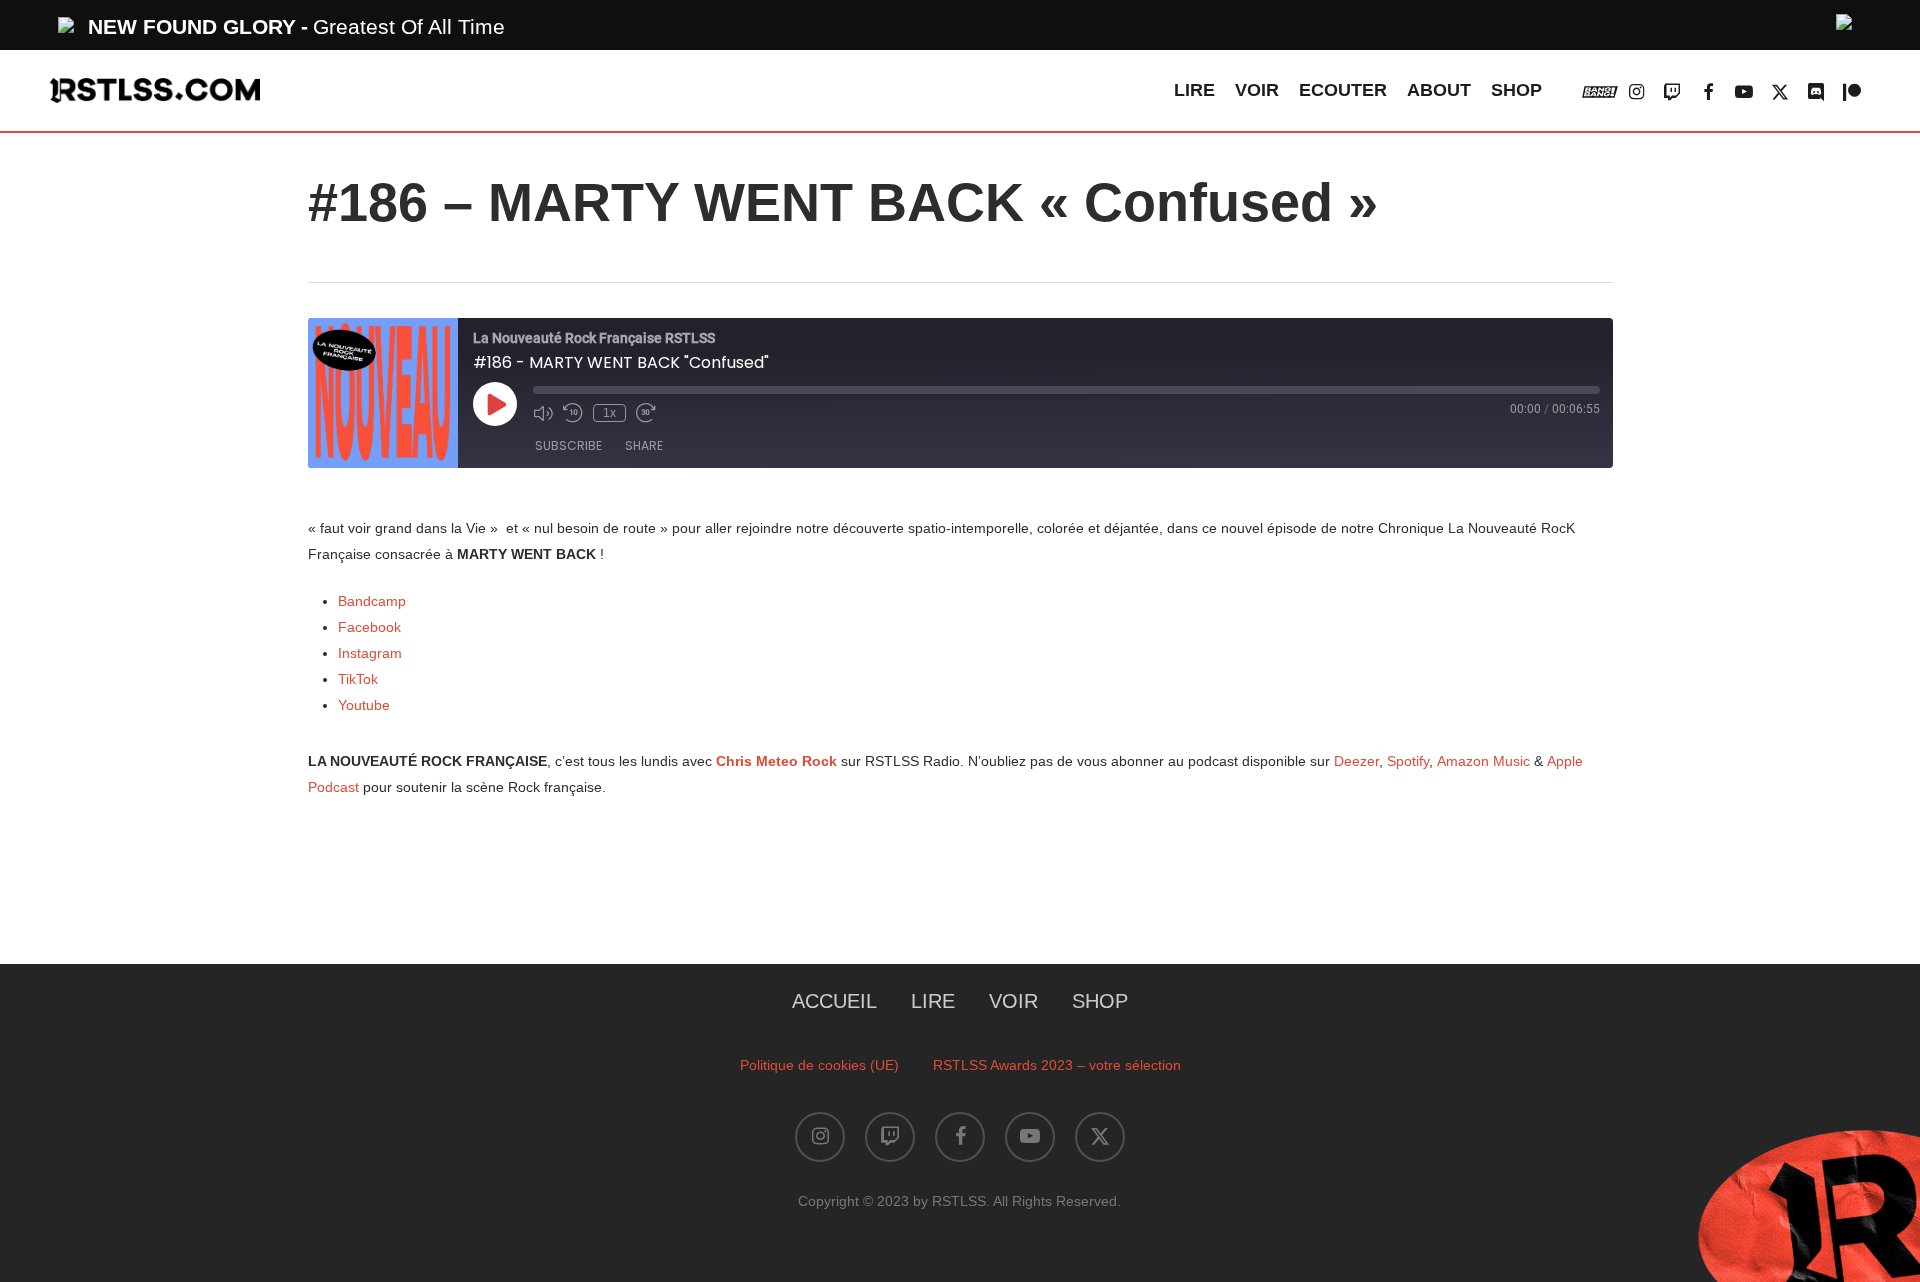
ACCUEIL (834, 1001)
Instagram (370, 653)
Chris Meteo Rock (778, 761)
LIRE (933, 1001)
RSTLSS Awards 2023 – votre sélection (1057, 1065)
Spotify (1408, 761)
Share (644, 445)
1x (609, 413)
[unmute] (1845, 19)
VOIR (1013, 1001)
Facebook (369, 627)
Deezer (1356, 761)
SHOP (1100, 1001)
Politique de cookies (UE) (819, 1065)
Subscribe (568, 445)
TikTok (358, 679)
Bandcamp (372, 601)
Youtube (364, 705)
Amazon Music (1483, 761)
